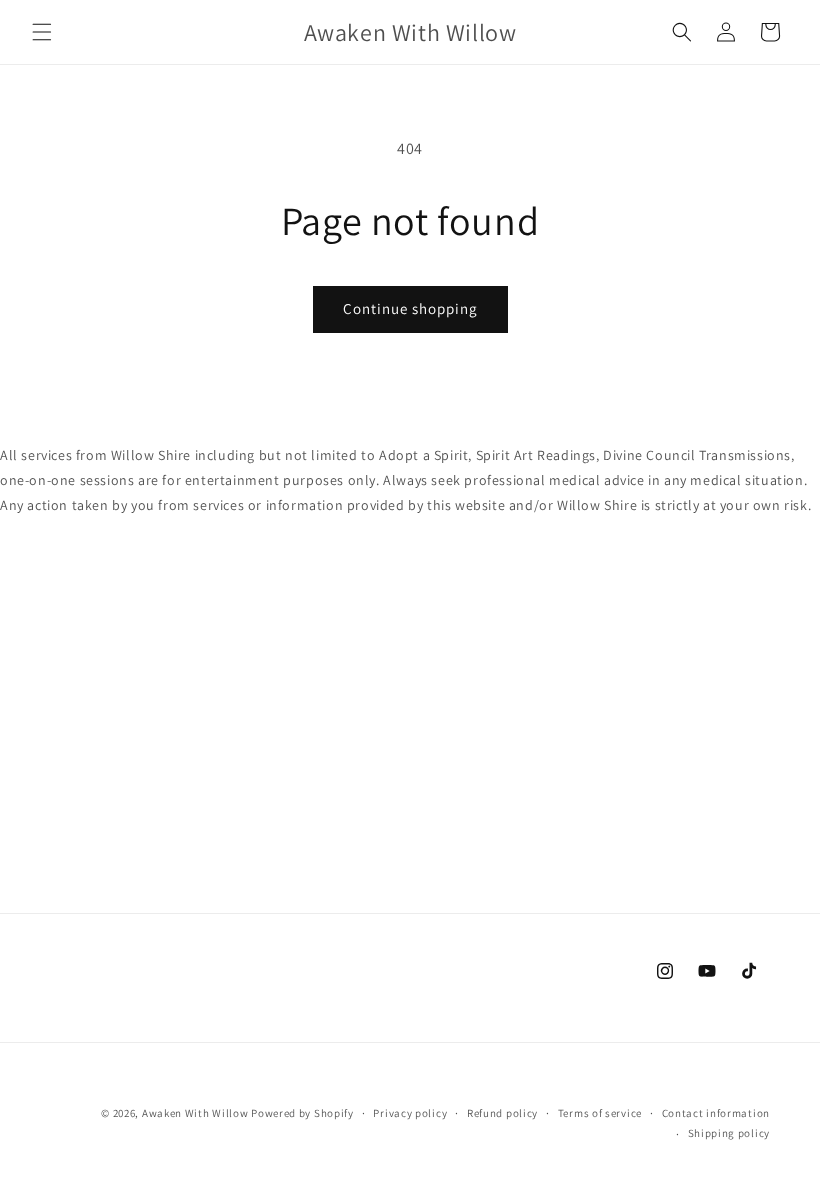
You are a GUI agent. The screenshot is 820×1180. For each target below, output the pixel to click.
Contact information (716, 1113)
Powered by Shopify (302, 1113)
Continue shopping (410, 308)
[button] (42, 32)
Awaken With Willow (195, 1113)
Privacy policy (410, 1113)
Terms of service (600, 1113)
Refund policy (502, 1113)
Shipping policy (729, 1133)
